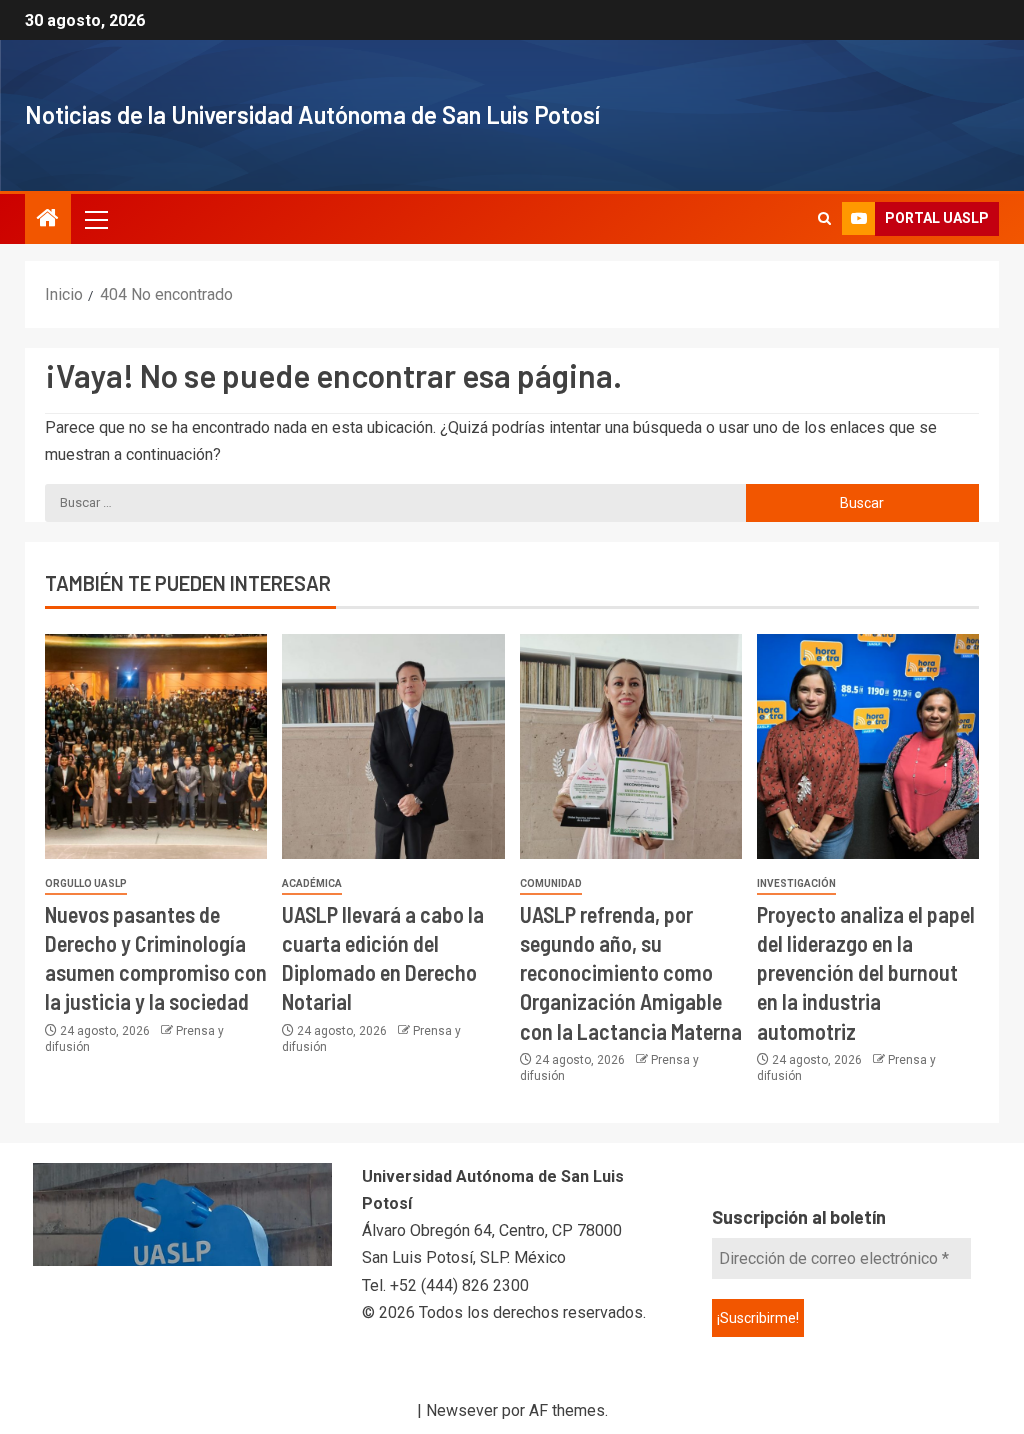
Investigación (796, 883)
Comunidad (551, 883)
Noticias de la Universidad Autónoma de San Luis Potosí (312, 114)
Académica (312, 883)
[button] (95, 219)
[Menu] (95, 219)
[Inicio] (48, 220)
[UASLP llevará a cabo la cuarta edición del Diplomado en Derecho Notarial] (393, 746)
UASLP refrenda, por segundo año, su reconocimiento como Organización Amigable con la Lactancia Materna (631, 972)
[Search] (824, 219)
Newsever (462, 1410)
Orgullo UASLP (86, 883)
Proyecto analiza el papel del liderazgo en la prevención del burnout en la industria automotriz (866, 972)
